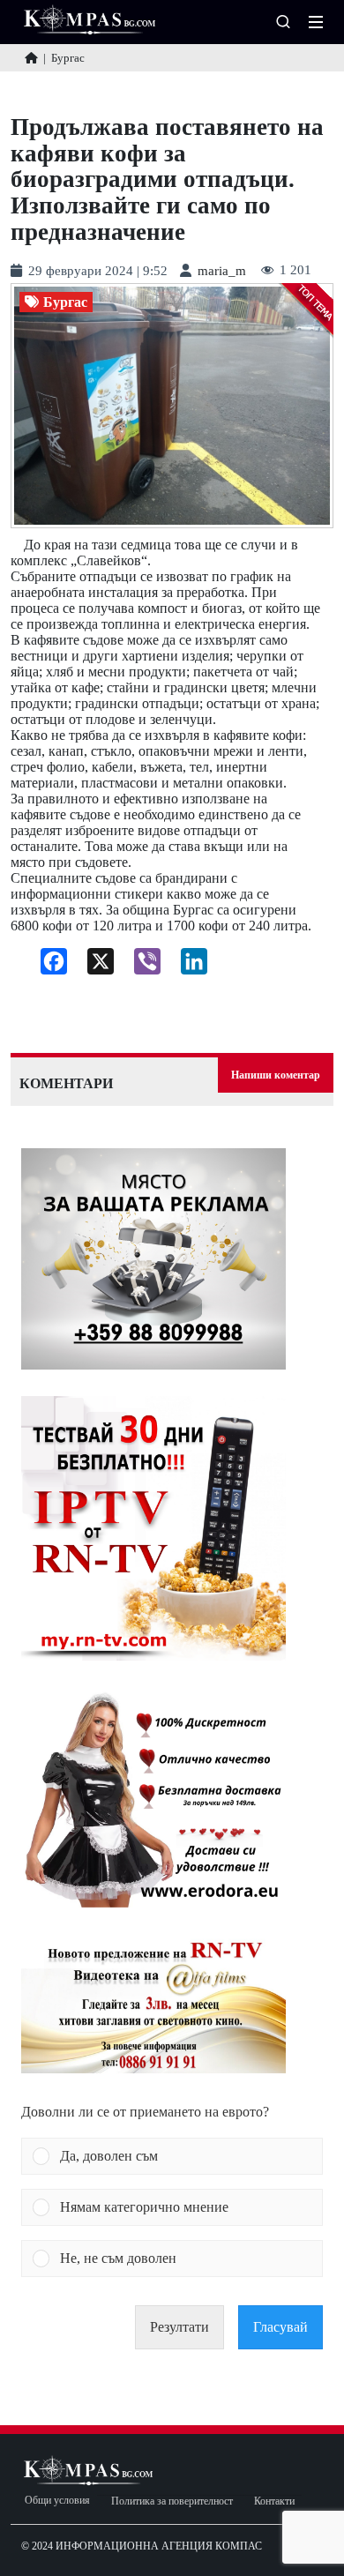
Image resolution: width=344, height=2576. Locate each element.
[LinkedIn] (187, 966)
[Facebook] (47, 966)
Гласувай (280, 2327)
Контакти (274, 2501)
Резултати (179, 2327)
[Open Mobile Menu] (316, 22)
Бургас (65, 302)
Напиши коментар (276, 1075)
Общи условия (57, 2501)
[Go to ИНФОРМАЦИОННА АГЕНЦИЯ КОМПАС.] (31, 58)
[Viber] (141, 966)
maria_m (222, 271)
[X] (94, 966)
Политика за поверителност (172, 2501)
